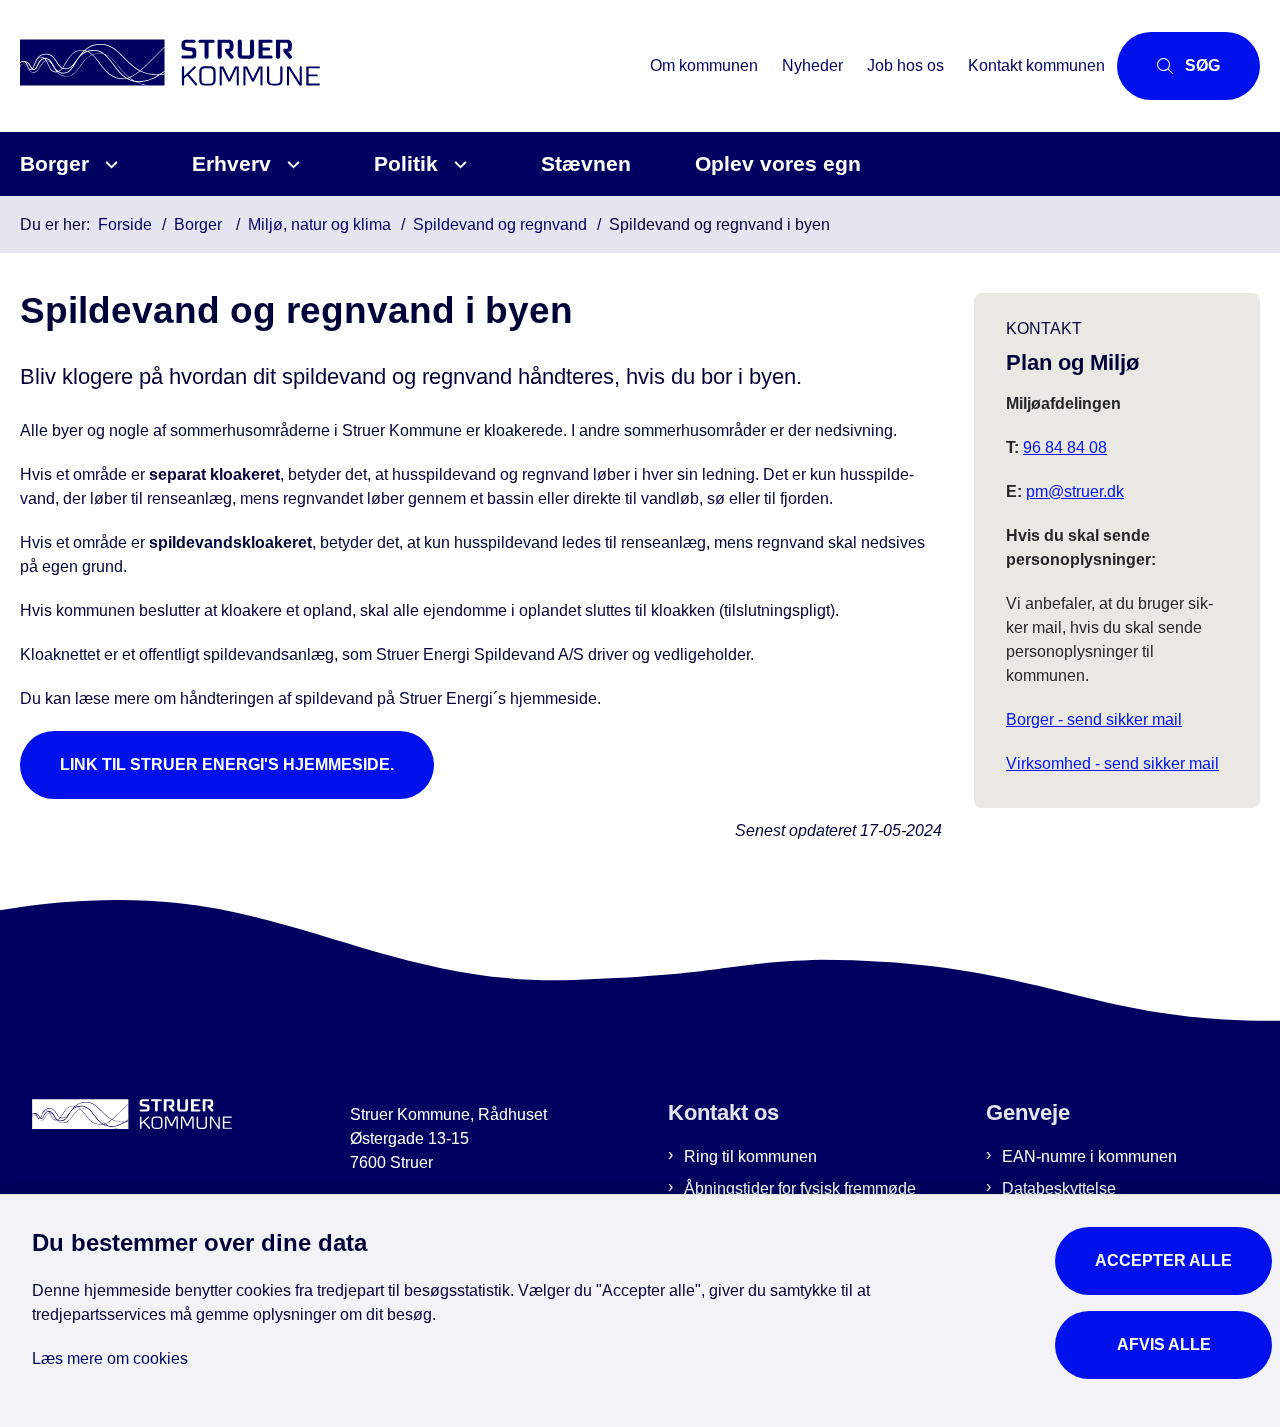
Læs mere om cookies (110, 1358)
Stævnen (586, 163)
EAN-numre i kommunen (1089, 1156)
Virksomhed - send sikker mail (1112, 763)
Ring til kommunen (750, 1156)
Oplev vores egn (778, 163)
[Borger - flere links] (108, 164)
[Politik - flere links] (457, 164)
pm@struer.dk (1075, 491)
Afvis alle (1164, 1344)
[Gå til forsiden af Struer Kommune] (329, 65)
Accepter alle (1163, 1260)
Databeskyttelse (1059, 1188)
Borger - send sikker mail (1094, 719)
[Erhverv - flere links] (290, 164)
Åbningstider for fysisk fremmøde (800, 1188)
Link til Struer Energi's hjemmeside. (227, 764)
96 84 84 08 (1065, 447)
